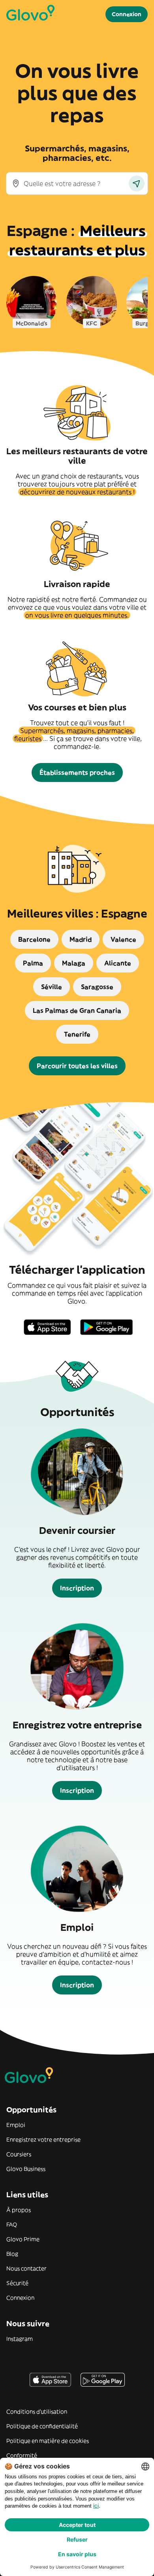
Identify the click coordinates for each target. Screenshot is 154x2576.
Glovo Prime (23, 2239)
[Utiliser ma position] (137, 183)
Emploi (16, 2125)
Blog (12, 2254)
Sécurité (17, 2283)
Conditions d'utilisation (37, 2412)
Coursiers (19, 2154)
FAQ (12, 2225)
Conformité (22, 2455)
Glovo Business (26, 2169)
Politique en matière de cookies (48, 2441)
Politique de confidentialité (42, 2426)
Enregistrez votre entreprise (43, 2140)
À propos (19, 2210)
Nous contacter (26, 2268)
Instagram (20, 2339)
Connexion (20, 2298)
